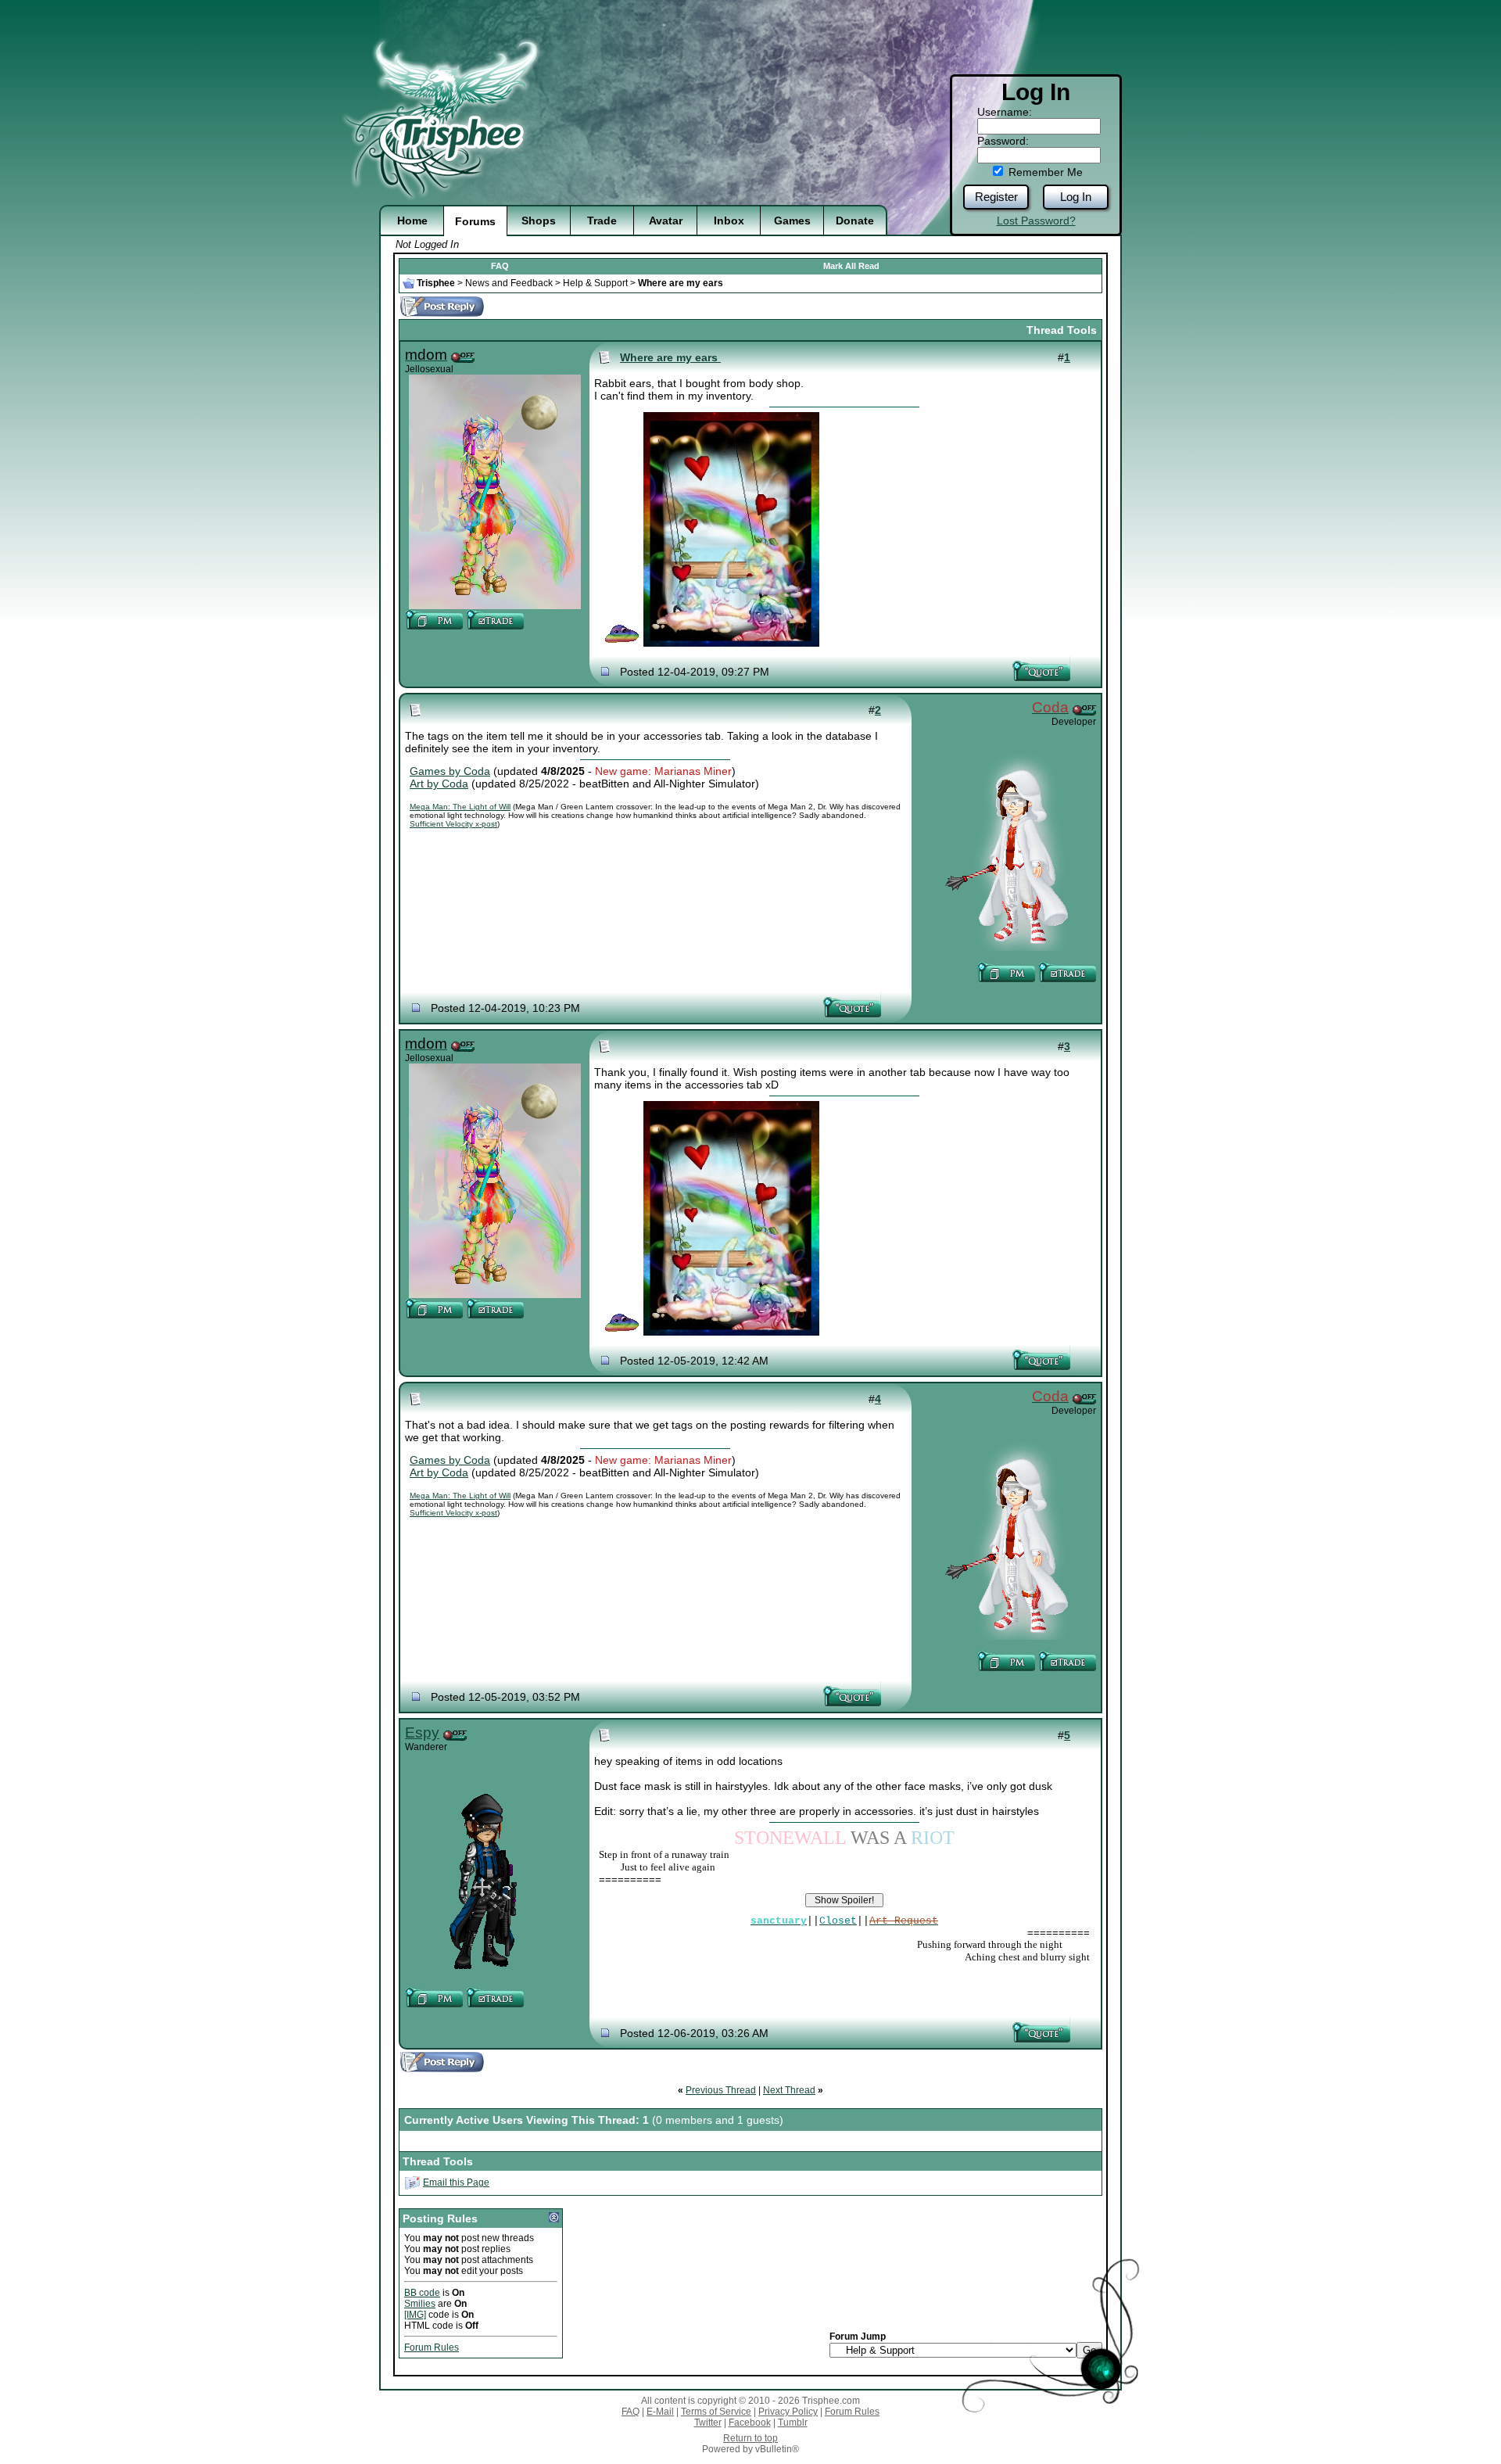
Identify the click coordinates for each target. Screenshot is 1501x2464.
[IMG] (415, 2315)
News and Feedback (509, 283)
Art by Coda (439, 784)
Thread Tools (1062, 330)
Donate (855, 221)
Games (792, 221)
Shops (539, 221)
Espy (422, 1732)
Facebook (750, 2423)
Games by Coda (450, 771)
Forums (475, 221)
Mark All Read (851, 266)
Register (996, 197)
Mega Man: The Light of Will (460, 807)
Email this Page (456, 2182)
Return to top (750, 2438)
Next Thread (789, 2090)
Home (412, 221)
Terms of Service (716, 2412)
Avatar (666, 221)
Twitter (708, 2423)
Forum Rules (432, 2347)
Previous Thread (721, 2090)
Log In (1076, 197)
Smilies (420, 2304)
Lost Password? (1036, 221)
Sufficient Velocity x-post (453, 824)
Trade (602, 221)
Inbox (729, 221)
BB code (422, 2293)
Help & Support (595, 283)
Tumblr (793, 2423)
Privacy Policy (788, 2412)
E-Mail (660, 2412)
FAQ (500, 266)
